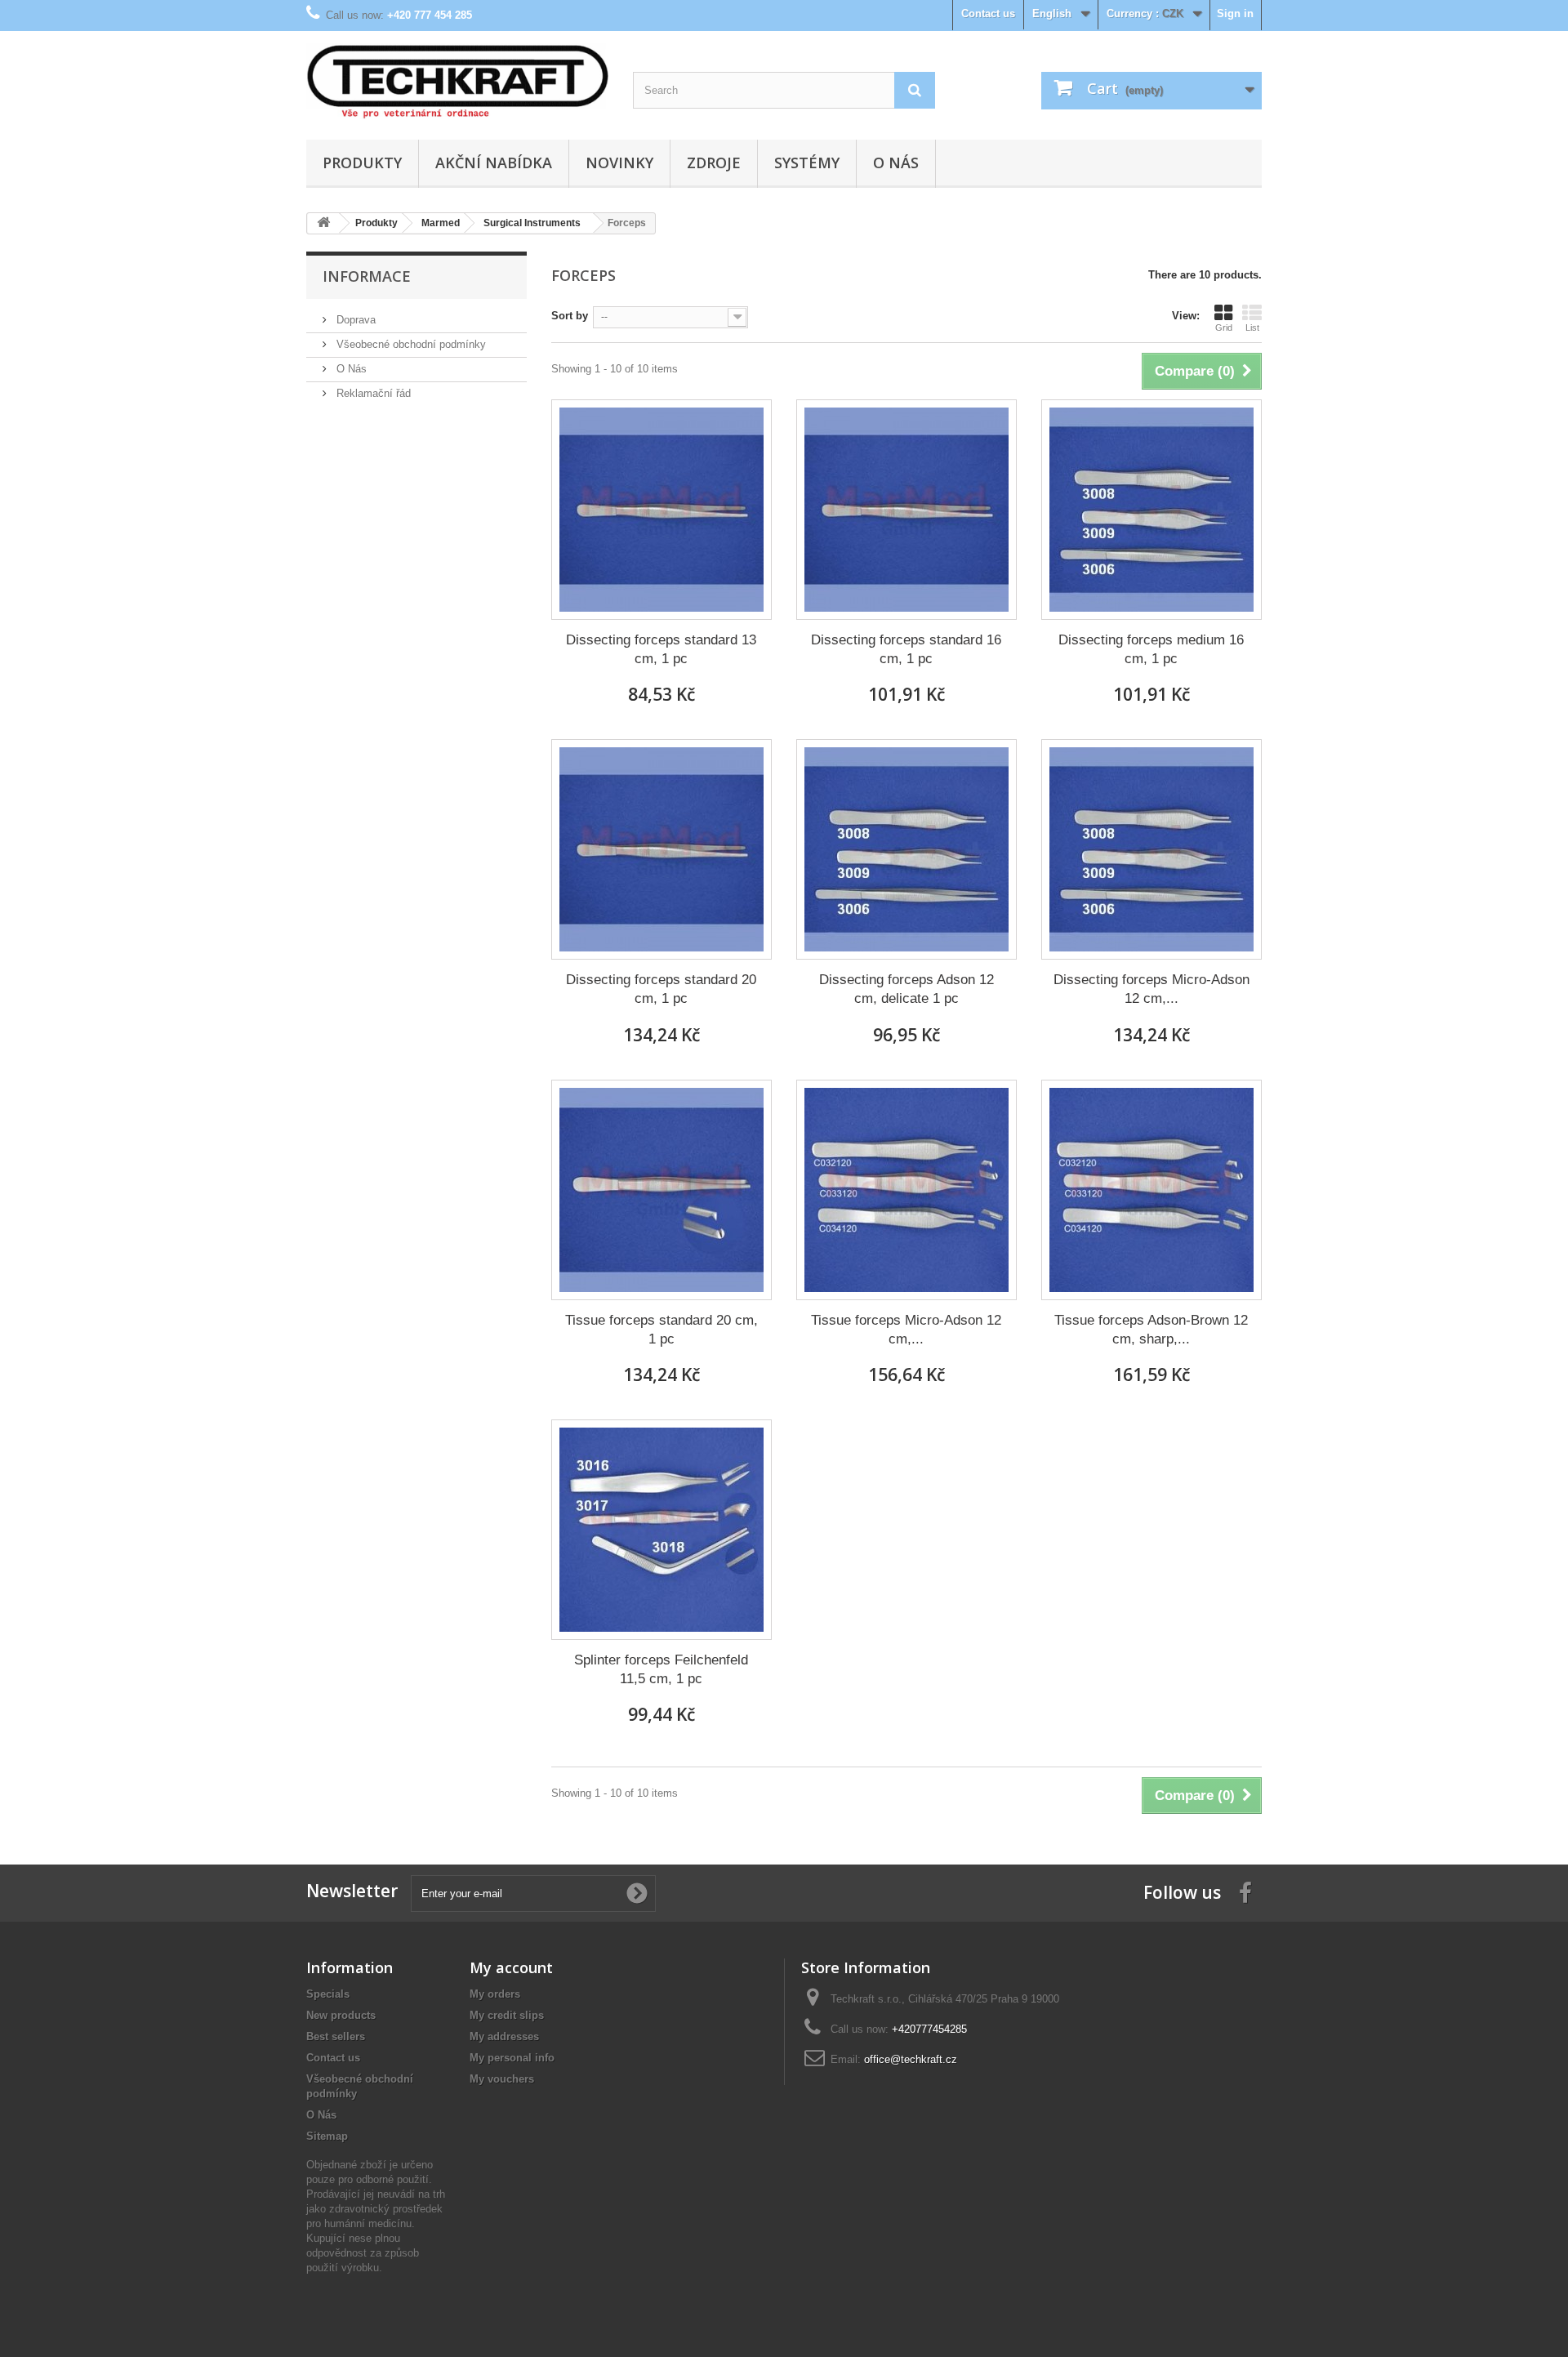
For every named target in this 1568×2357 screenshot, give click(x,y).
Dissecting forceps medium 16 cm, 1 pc (1151, 649)
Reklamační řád (372, 393)
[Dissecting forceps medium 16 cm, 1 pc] (1151, 510)
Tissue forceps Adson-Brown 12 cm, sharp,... (1151, 1330)
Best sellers (336, 2036)
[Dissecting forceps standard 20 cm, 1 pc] (661, 849)
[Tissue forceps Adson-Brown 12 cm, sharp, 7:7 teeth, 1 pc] (1151, 1190)
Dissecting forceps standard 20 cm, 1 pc (661, 989)
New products (341, 2015)
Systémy (807, 163)
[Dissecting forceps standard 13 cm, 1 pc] (661, 510)
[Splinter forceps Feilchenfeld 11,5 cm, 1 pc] (661, 1530)
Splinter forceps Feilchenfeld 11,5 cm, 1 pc (661, 1669)
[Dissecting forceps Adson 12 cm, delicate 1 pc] (906, 849)
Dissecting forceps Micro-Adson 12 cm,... (1151, 989)
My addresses (504, 2036)
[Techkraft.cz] (457, 81)
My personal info (512, 2058)
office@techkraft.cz (911, 2059)
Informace (367, 276)
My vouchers (502, 2079)
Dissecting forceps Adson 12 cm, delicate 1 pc (906, 989)
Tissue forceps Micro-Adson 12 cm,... (906, 1330)
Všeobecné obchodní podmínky (410, 344)
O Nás (896, 163)
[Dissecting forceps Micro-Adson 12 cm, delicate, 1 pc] (1151, 849)
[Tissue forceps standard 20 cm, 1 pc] (661, 1190)
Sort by (570, 316)
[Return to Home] (323, 223)
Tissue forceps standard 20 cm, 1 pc (661, 1330)
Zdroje (714, 163)
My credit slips (507, 2015)
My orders (495, 1994)
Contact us (988, 13)
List (1252, 327)
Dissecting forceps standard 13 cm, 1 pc (661, 649)
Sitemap (327, 2136)
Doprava (354, 320)
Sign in (1235, 13)
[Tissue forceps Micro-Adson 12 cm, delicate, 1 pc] (906, 1190)
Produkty (362, 163)
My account (511, 1967)
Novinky (619, 163)
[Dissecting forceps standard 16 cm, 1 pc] (906, 510)
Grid (1224, 327)
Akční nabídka (494, 163)
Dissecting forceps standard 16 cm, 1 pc (906, 649)
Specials (328, 1994)
